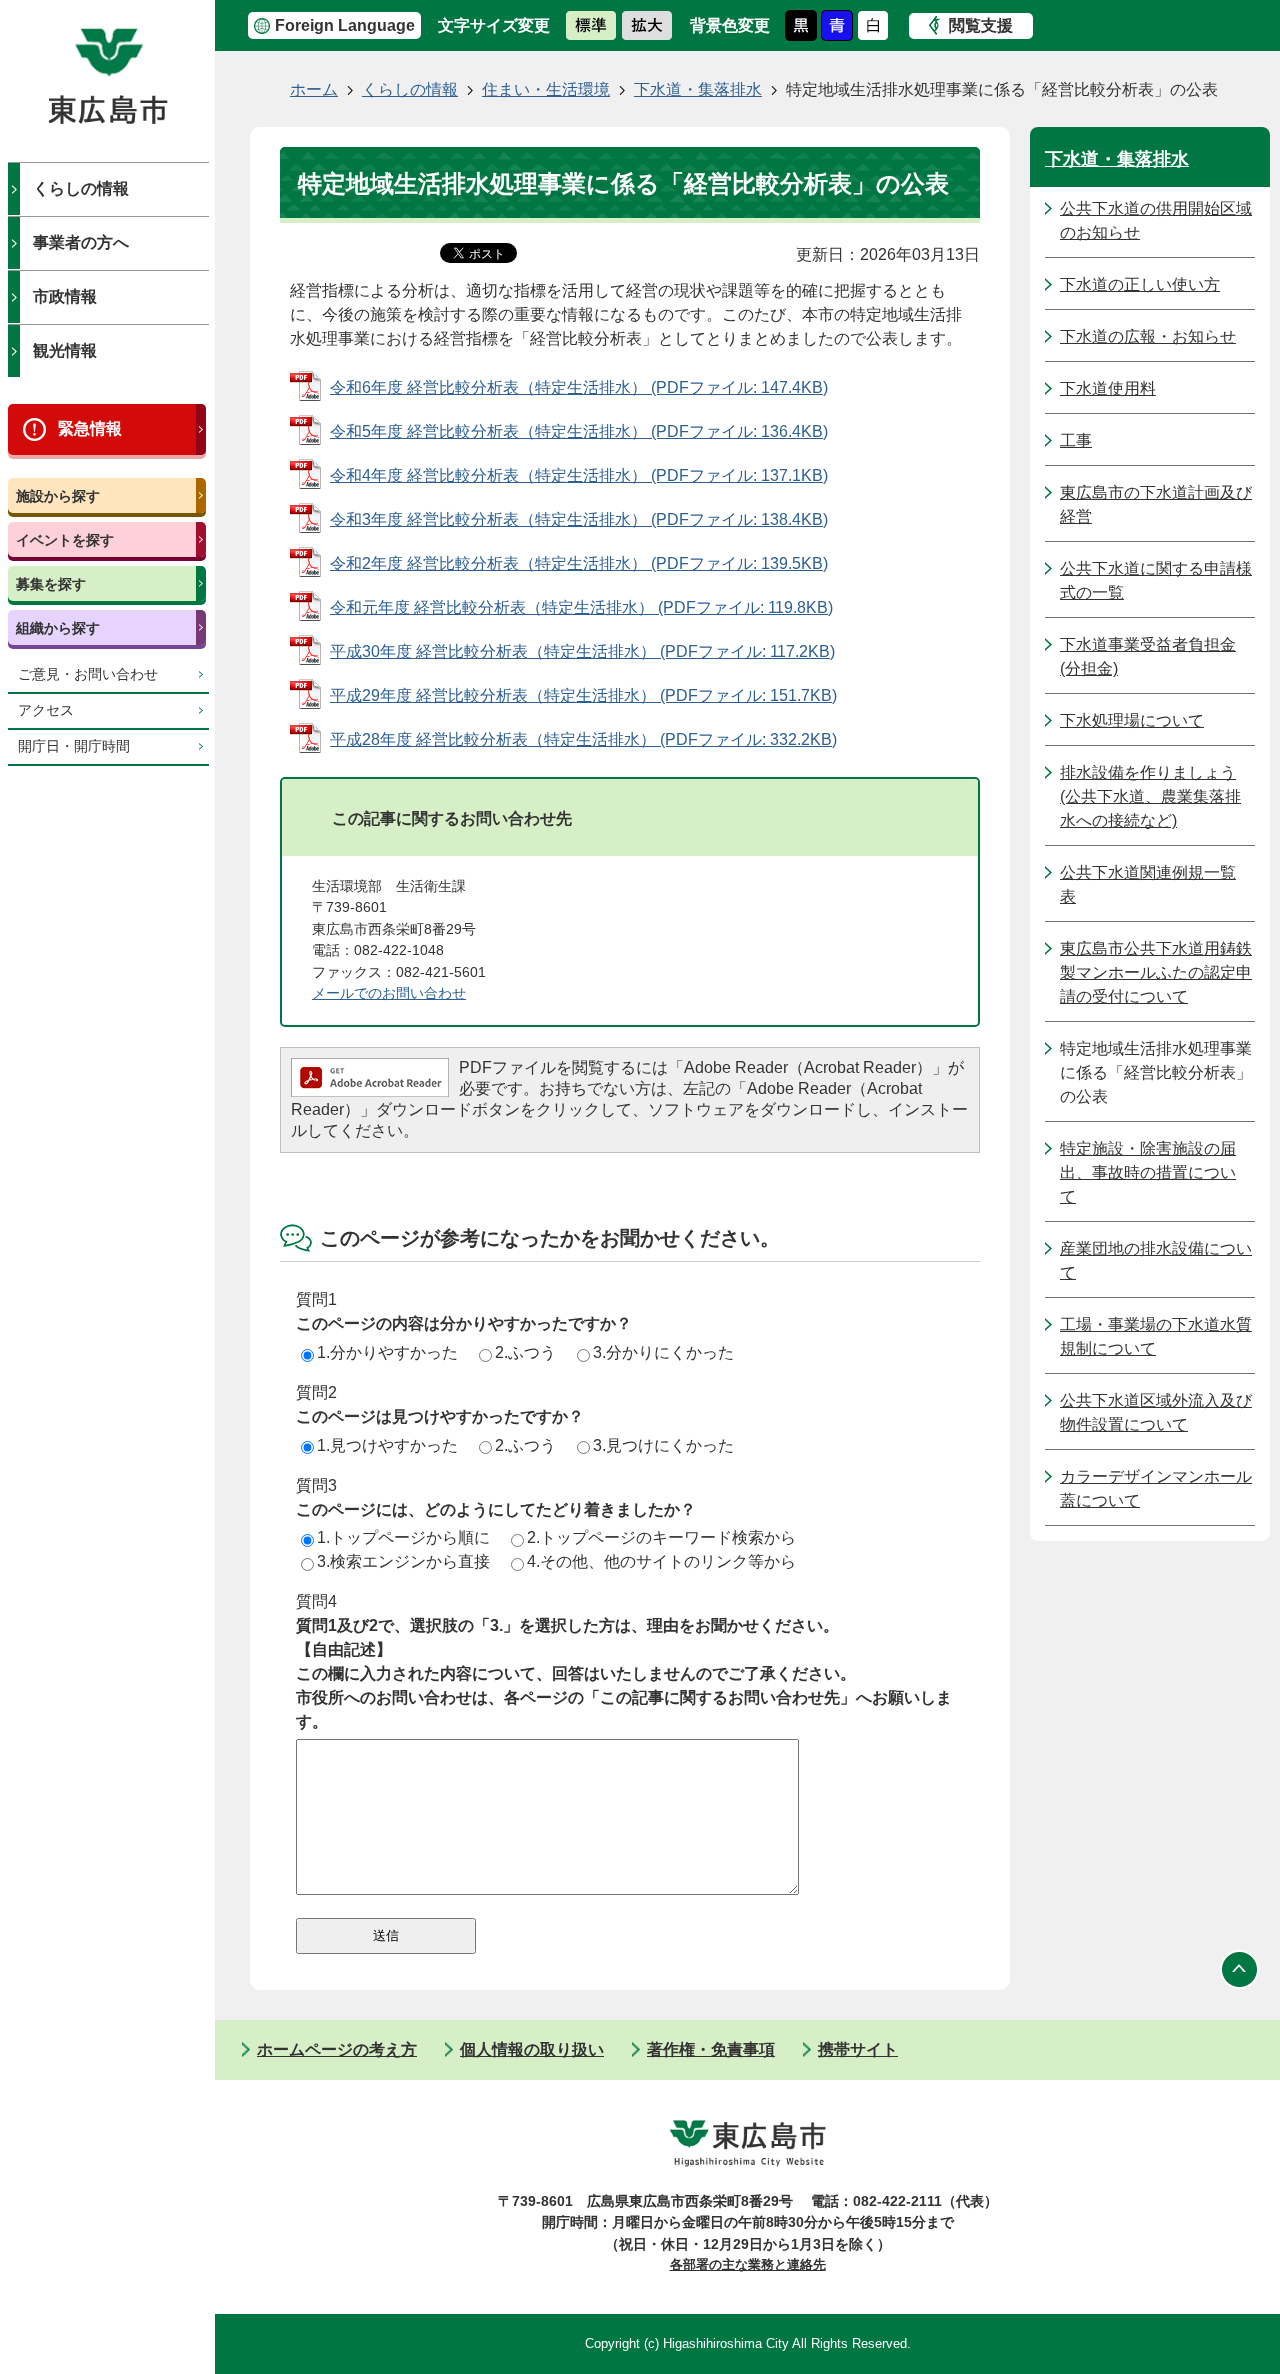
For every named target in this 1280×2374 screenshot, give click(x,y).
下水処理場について (1132, 720)
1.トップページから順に (403, 1537)
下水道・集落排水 (698, 89)
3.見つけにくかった (663, 1445)
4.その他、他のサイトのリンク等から (661, 1561)
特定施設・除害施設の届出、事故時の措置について (1148, 1172)
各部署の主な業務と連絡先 (748, 2264)
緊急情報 (90, 428)
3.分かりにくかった (663, 1352)
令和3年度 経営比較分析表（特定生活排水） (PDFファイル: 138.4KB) (579, 519)
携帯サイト (858, 2049)
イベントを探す (65, 540)
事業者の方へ (81, 242)
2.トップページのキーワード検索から (661, 1537)
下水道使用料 (1108, 388)
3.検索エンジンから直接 (403, 1561)
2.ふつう (525, 1352)
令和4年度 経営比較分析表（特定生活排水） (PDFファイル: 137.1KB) (579, 475)
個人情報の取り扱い (532, 2049)
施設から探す (58, 496)
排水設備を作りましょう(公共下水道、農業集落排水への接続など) (1150, 796)
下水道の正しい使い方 (1140, 284)
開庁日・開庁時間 (74, 746)
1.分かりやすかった (387, 1352)
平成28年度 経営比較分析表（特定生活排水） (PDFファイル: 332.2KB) (583, 739)
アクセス (46, 710)
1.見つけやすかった (387, 1445)
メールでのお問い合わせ (389, 993)
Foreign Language (345, 25)
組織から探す (58, 628)
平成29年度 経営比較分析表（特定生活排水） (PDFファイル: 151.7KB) (583, 695)
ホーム (314, 89)
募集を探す (51, 584)
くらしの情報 (81, 188)
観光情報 (65, 350)
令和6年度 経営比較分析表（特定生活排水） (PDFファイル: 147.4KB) (579, 387)
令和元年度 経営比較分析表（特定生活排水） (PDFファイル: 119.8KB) (581, 607)
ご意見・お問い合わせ (88, 674)
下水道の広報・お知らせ (1148, 336)
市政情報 (65, 296)
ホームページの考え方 (337, 2049)
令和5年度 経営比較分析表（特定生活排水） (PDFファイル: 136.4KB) (579, 431)
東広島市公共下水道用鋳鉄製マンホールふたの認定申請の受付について (1156, 972)
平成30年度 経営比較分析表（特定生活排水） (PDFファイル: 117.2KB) (582, 651)
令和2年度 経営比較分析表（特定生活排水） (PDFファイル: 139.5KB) (579, 563)
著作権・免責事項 (711, 2049)
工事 (1076, 440)
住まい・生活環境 (546, 89)
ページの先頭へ (1240, 1970)
